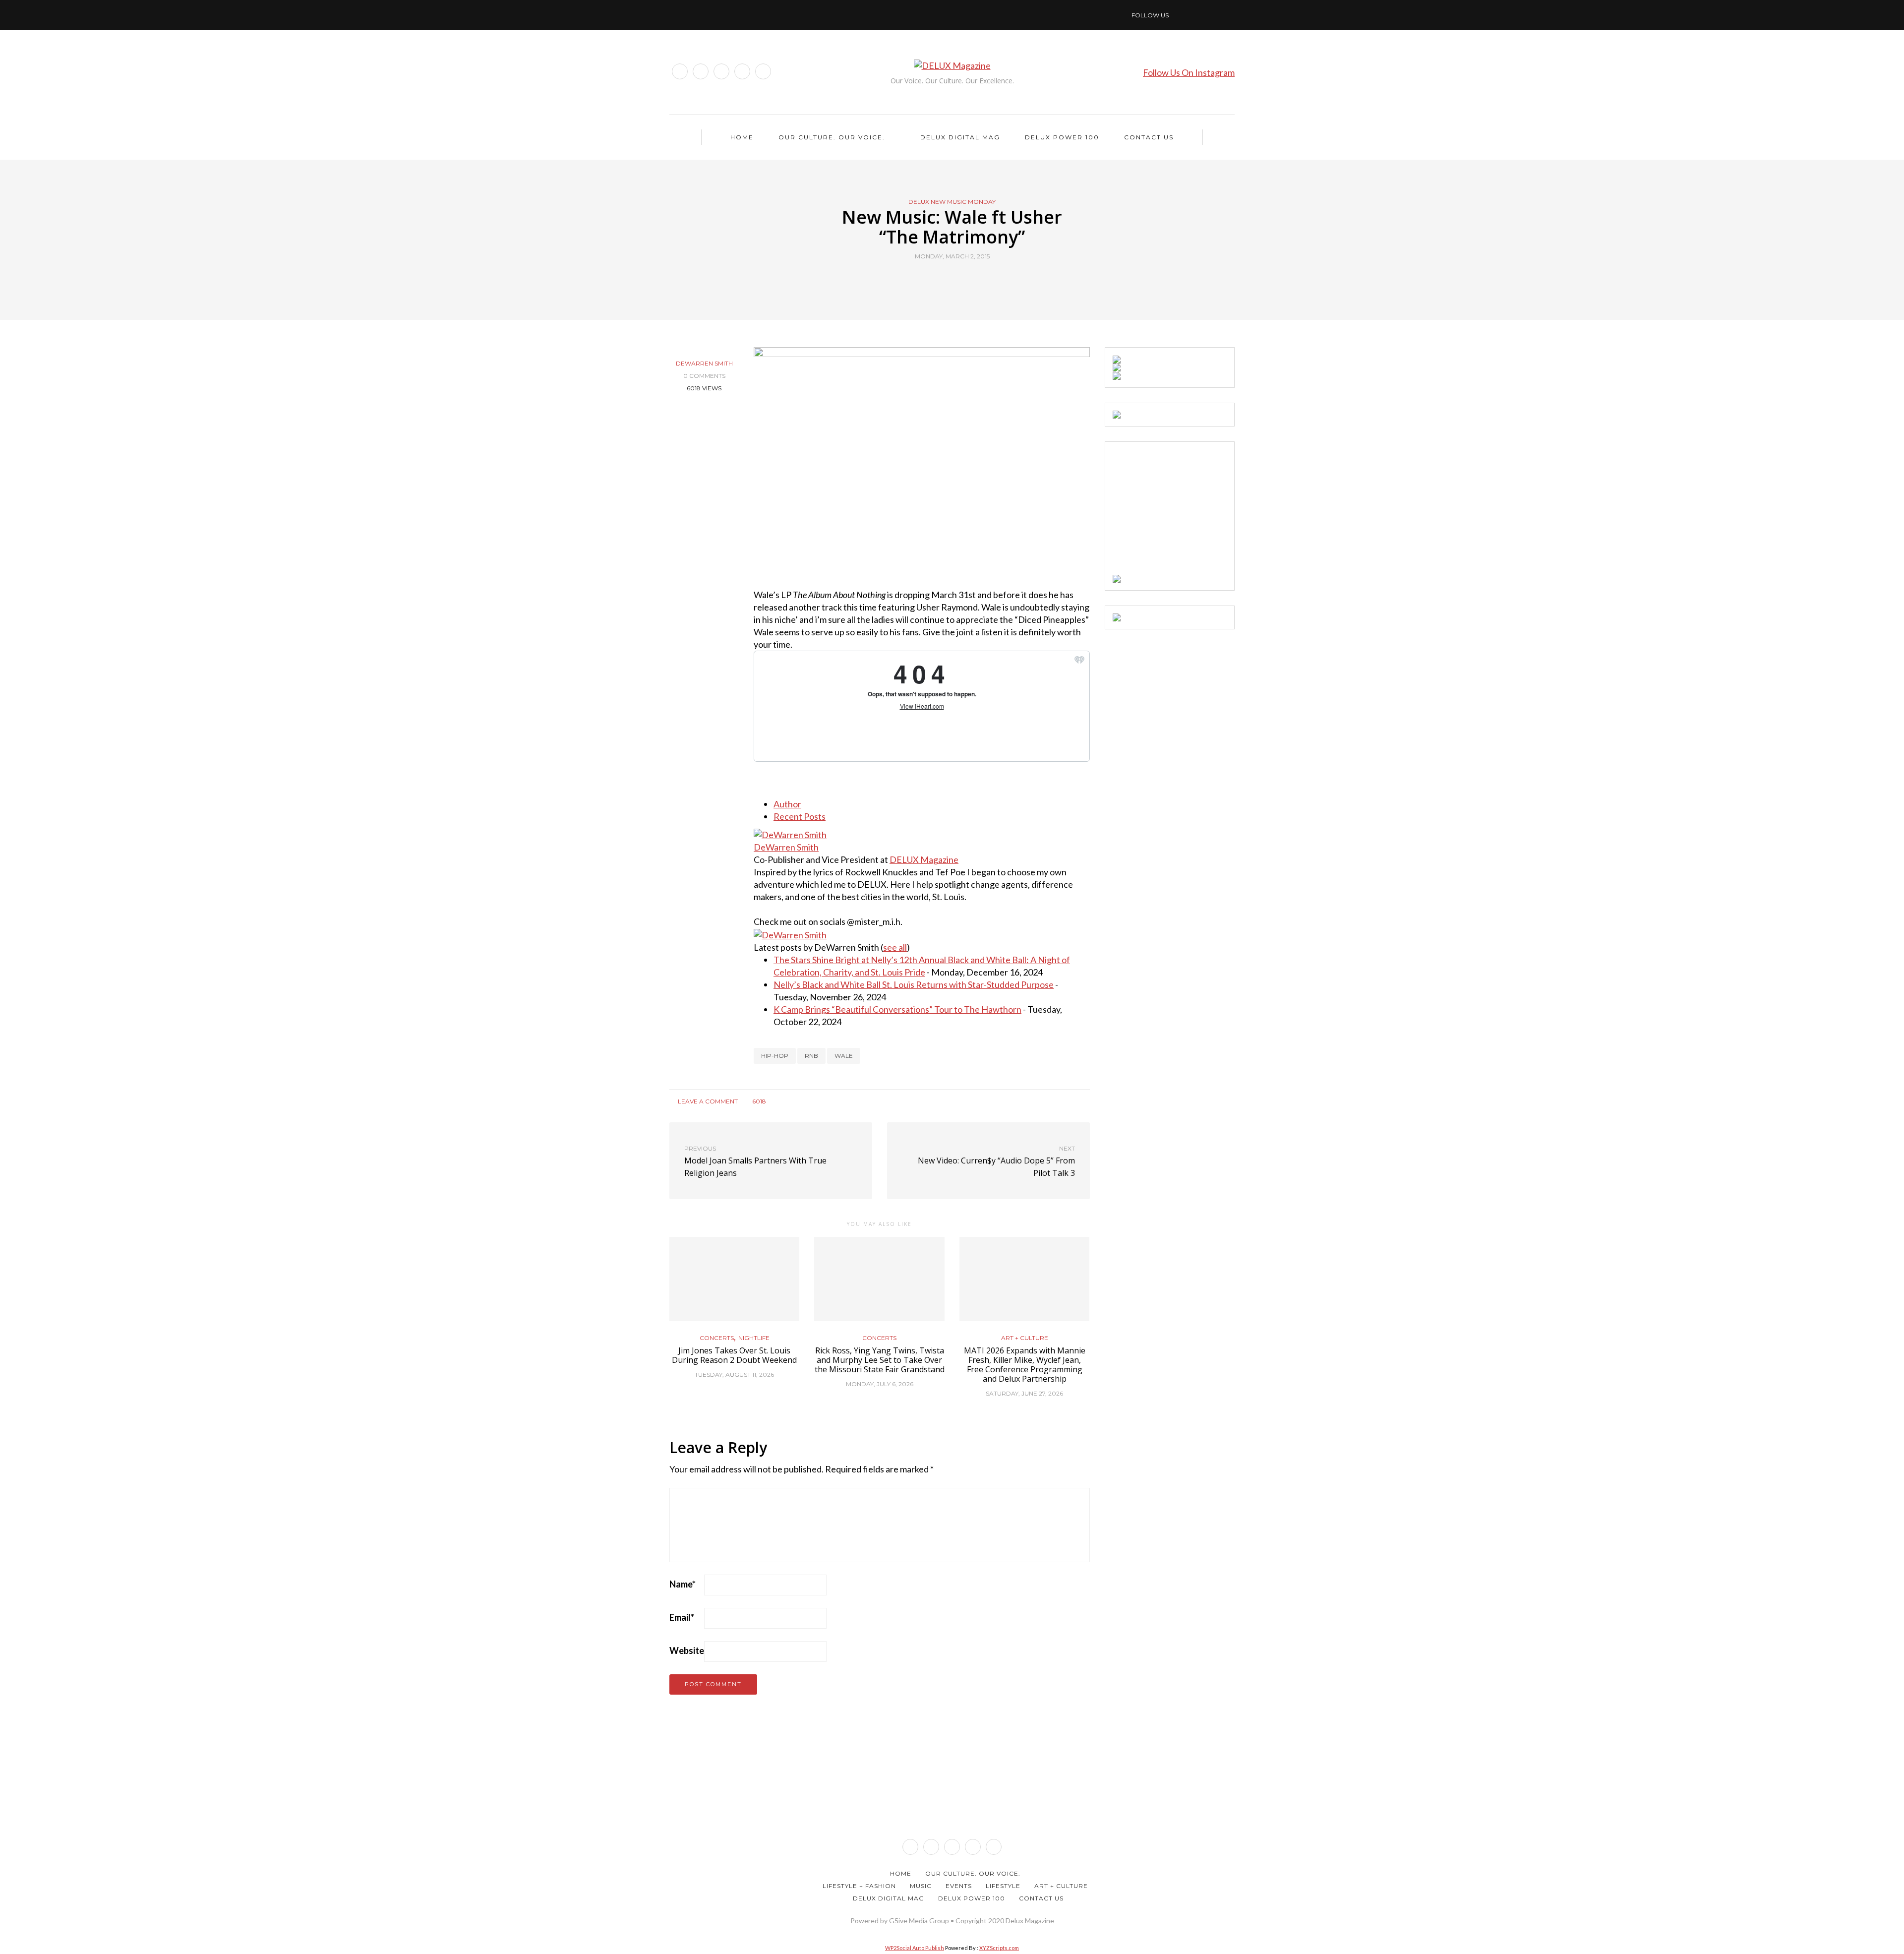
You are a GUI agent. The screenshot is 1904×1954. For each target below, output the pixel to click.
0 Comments (704, 376)
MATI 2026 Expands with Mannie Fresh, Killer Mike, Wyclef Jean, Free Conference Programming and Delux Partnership (1025, 1365)
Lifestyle (1003, 1886)
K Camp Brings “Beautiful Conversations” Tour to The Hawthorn (897, 1009)
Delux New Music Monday (952, 202)
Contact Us (1149, 137)
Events (959, 1886)
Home (742, 137)
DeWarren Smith (704, 363)
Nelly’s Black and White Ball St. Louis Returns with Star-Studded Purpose (914, 984)
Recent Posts (800, 816)
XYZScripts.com (999, 1948)
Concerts (717, 1338)
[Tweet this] (946, 279)
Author (787, 804)
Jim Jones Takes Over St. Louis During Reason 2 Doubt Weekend (734, 1355)
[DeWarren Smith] (790, 834)
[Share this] (933, 279)
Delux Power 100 (1062, 137)
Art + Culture (1025, 1338)
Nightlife (754, 1338)
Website (687, 1650)
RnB (811, 1056)
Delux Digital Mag (960, 137)
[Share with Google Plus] (958, 279)
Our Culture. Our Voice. (832, 137)
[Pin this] (971, 279)
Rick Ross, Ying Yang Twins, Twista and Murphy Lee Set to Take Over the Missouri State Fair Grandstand (880, 1360)
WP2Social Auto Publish (915, 1948)
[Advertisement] (1187, 511)
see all (895, 947)
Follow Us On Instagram (1189, 72)
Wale (844, 1056)
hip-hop (775, 1056)
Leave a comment (707, 1101)
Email (682, 1617)
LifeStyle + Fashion (859, 1886)
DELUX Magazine (924, 859)
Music (921, 1886)
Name (683, 1584)
